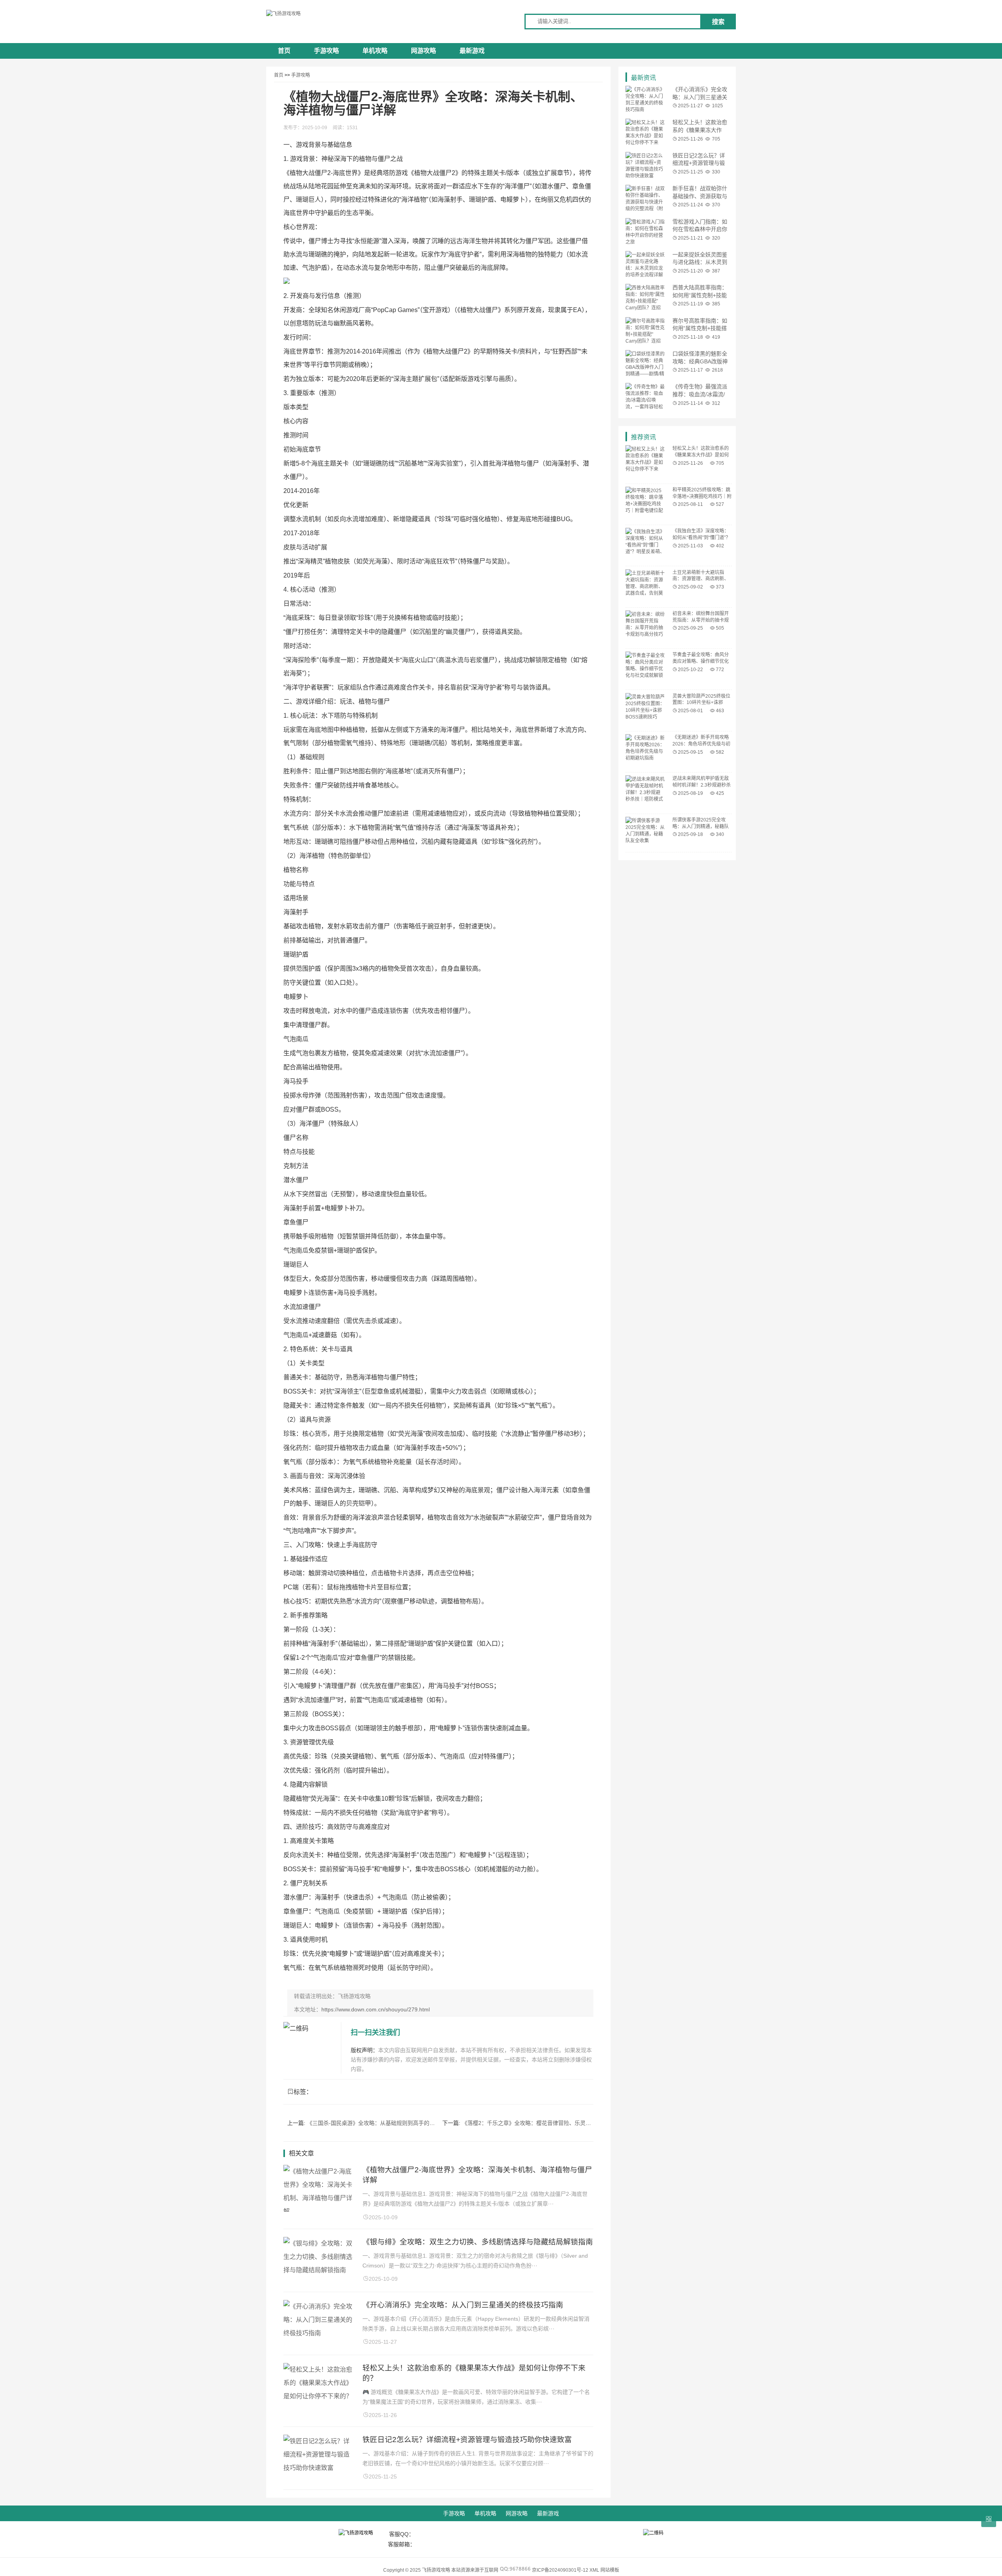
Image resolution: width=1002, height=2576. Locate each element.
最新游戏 (472, 51)
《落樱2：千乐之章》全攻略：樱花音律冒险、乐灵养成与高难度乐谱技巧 (551, 2123)
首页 (284, 51)
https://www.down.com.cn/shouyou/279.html (376, 2009)
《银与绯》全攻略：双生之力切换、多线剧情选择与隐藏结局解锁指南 (478, 2242)
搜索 (718, 22)
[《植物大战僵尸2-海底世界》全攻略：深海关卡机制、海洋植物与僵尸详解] (319, 2211)
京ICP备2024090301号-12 (560, 2570)
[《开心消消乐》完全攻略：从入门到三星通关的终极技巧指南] (319, 2333)
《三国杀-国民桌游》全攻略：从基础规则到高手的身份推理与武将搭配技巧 (398, 2123)
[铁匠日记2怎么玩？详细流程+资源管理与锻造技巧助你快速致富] (319, 2468)
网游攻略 (424, 51)
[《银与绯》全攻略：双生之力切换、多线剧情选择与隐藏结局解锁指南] (319, 2270)
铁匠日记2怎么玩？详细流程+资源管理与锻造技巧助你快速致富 (467, 2440)
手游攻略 (326, 51)
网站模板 (610, 2570)
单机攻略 (375, 51)
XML (594, 2570)
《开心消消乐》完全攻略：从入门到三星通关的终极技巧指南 (463, 2305)
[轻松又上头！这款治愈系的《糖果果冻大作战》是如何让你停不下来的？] (319, 2396)
